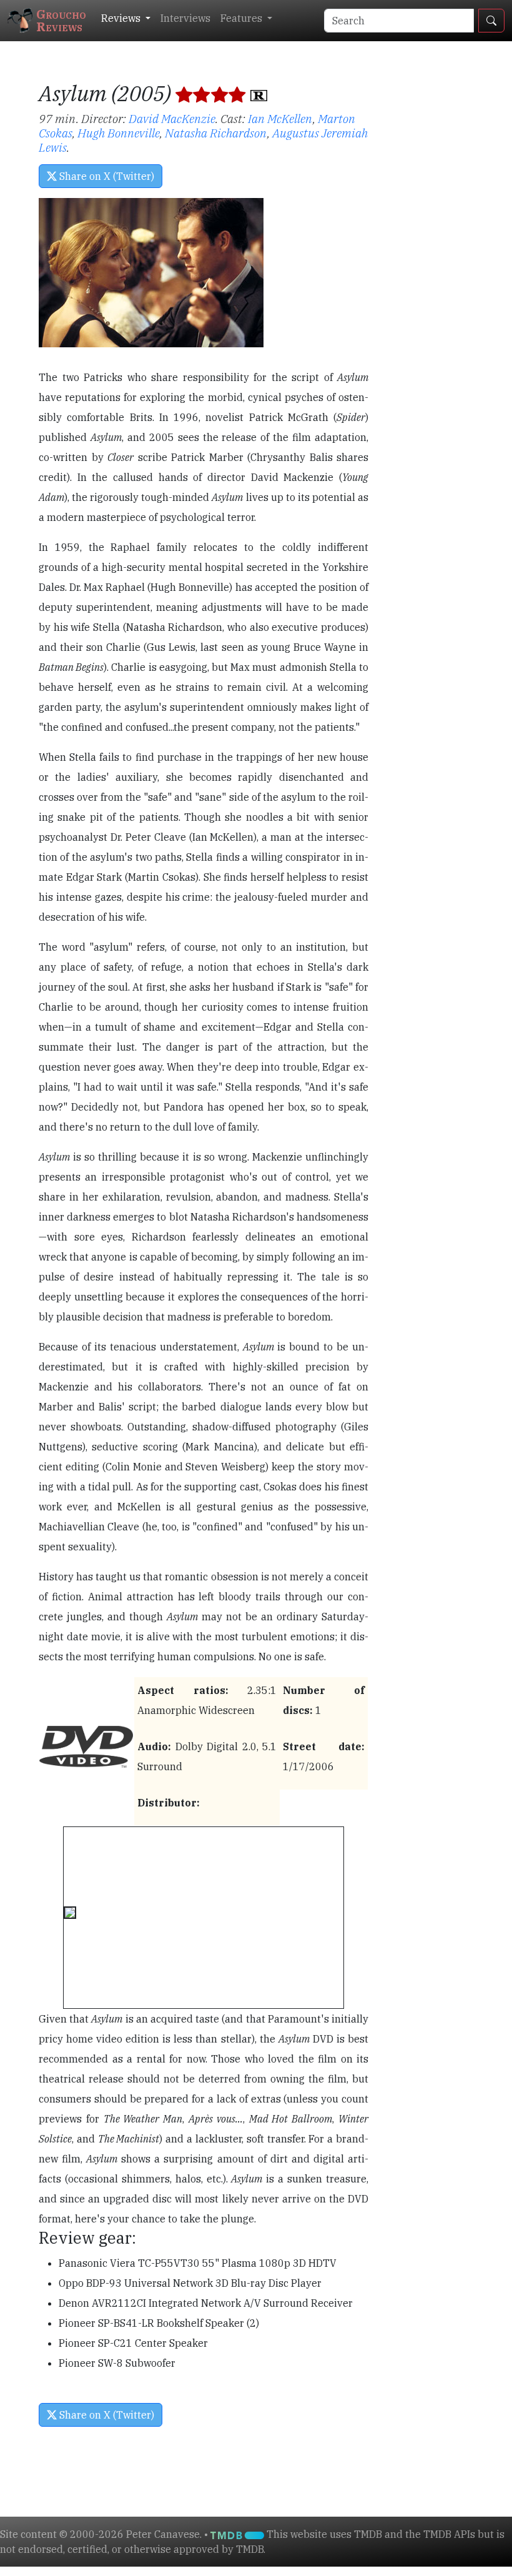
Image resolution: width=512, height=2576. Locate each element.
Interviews (185, 18)
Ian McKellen (280, 118)
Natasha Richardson (216, 133)
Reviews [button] (122, 18)
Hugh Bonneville (119, 133)
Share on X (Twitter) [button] (106, 176)
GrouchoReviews (61, 20)
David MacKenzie (172, 118)
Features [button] (243, 18)
